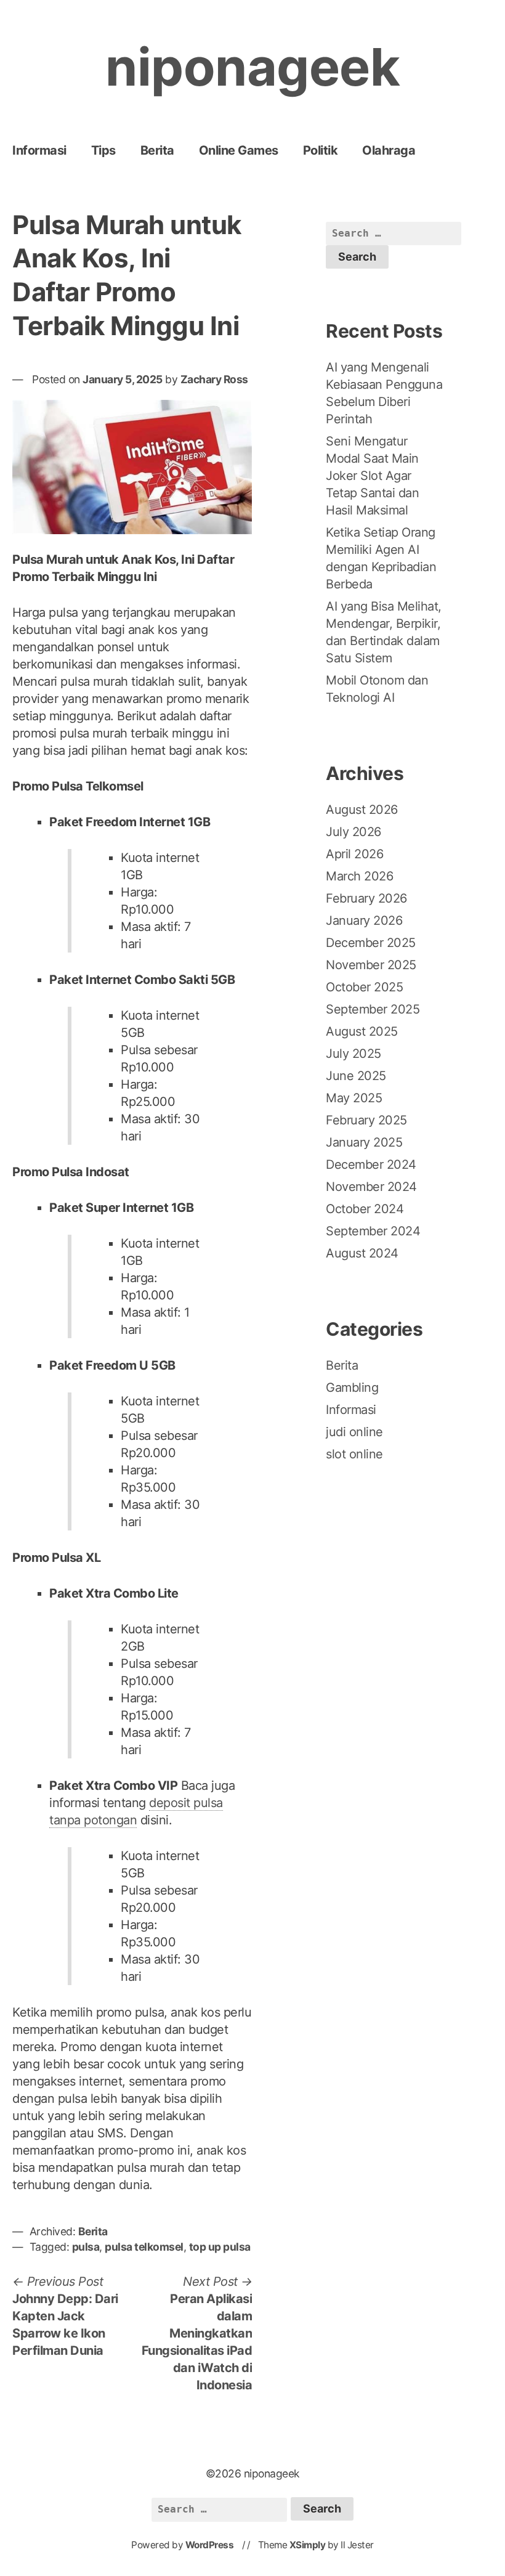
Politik (321, 150)
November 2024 (371, 1187)
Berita (157, 150)
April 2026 (354, 854)
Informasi (39, 150)
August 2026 (362, 810)
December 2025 (371, 943)
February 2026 (366, 898)
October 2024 (365, 1209)
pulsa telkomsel (144, 2247)
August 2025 (362, 1031)
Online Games (239, 150)
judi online (354, 1432)
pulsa (86, 2247)
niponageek (252, 67)
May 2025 (354, 1098)
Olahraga (389, 150)
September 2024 (373, 1231)
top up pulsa (220, 2247)
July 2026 (353, 832)
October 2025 (364, 987)
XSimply (308, 2545)
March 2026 (359, 876)
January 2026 (364, 920)
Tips (103, 150)
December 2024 (371, 1164)
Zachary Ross (214, 379)
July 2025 (353, 1054)
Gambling (352, 1388)
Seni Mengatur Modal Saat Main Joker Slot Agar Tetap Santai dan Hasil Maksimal (372, 476)
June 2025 (356, 1076)
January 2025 (364, 1142)
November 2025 (371, 965)
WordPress (210, 2545)
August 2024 (362, 1253)
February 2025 (366, 1120)
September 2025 (373, 1009)
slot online (354, 1454)
